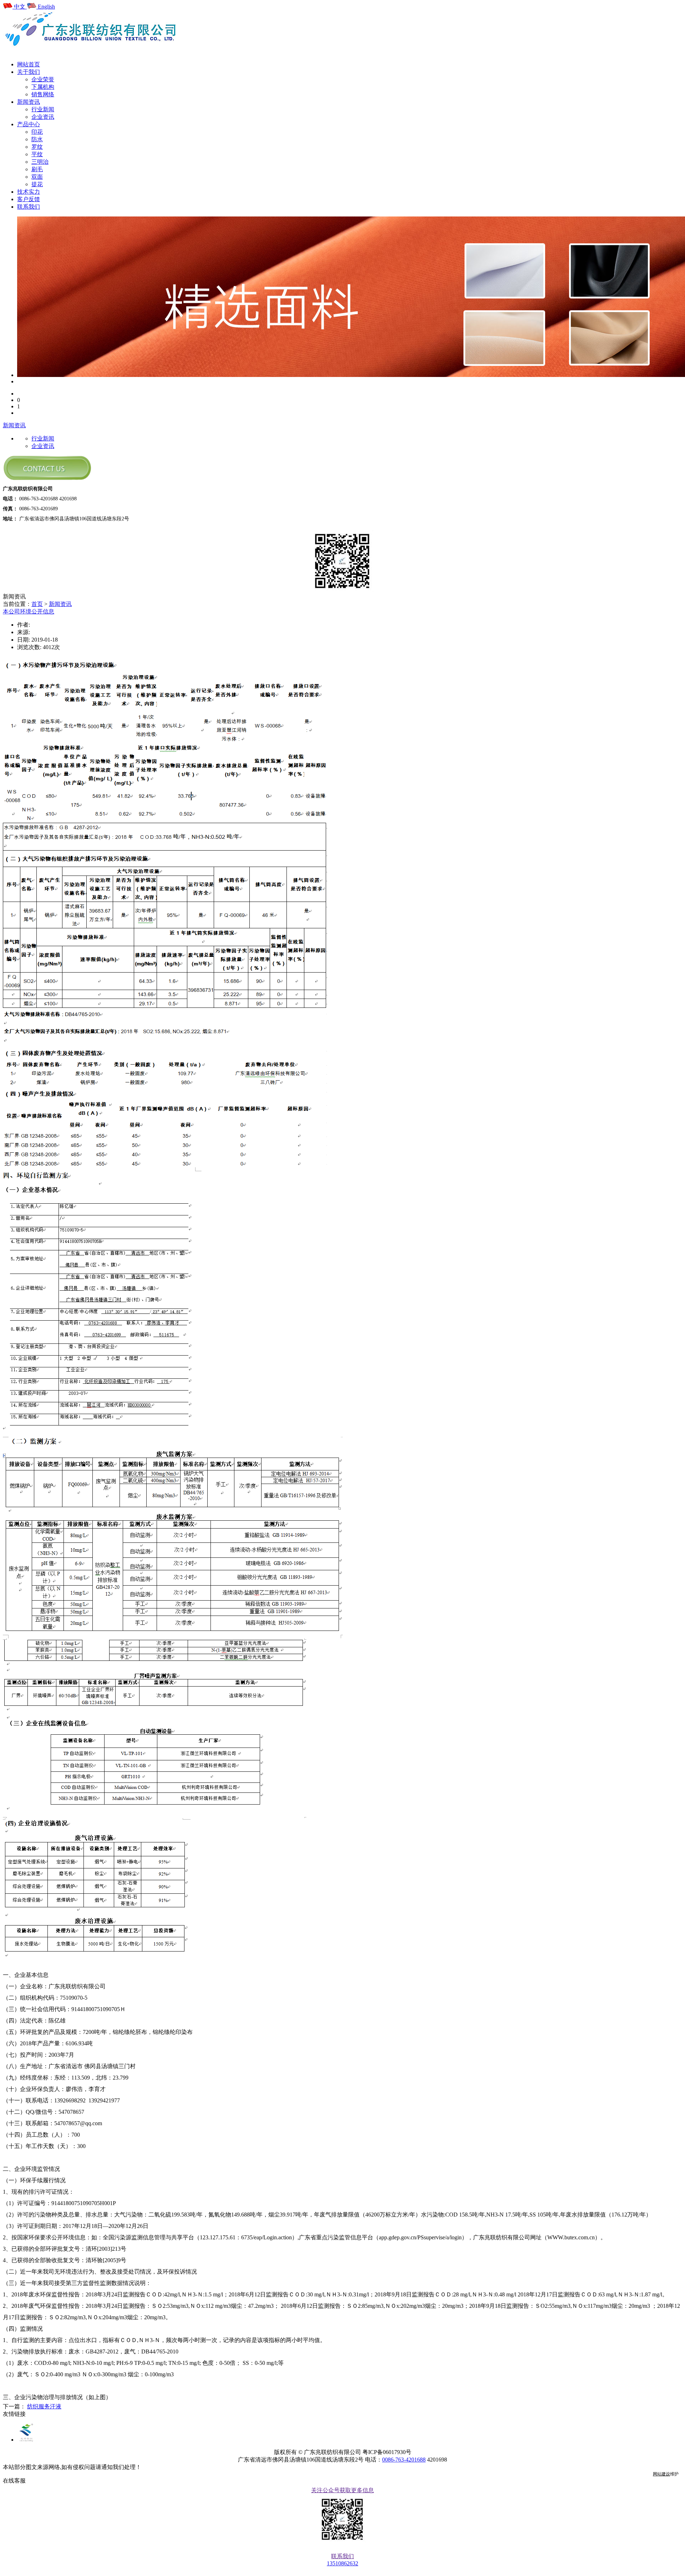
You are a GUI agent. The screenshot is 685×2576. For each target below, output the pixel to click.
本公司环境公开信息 (29, 611)
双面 (37, 177)
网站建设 (661, 2474)
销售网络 (43, 94)
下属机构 (43, 87)
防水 (37, 139)
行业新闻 (43, 109)
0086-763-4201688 (404, 2460)
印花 (37, 132)
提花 (37, 184)
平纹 (37, 154)
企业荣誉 (43, 79)
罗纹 (37, 147)
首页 (37, 604)
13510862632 (342, 2563)
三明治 (40, 162)
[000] (19, 381)
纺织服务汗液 (44, 2406)
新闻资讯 (14, 425)
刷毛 (37, 169)
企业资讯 (43, 117)
